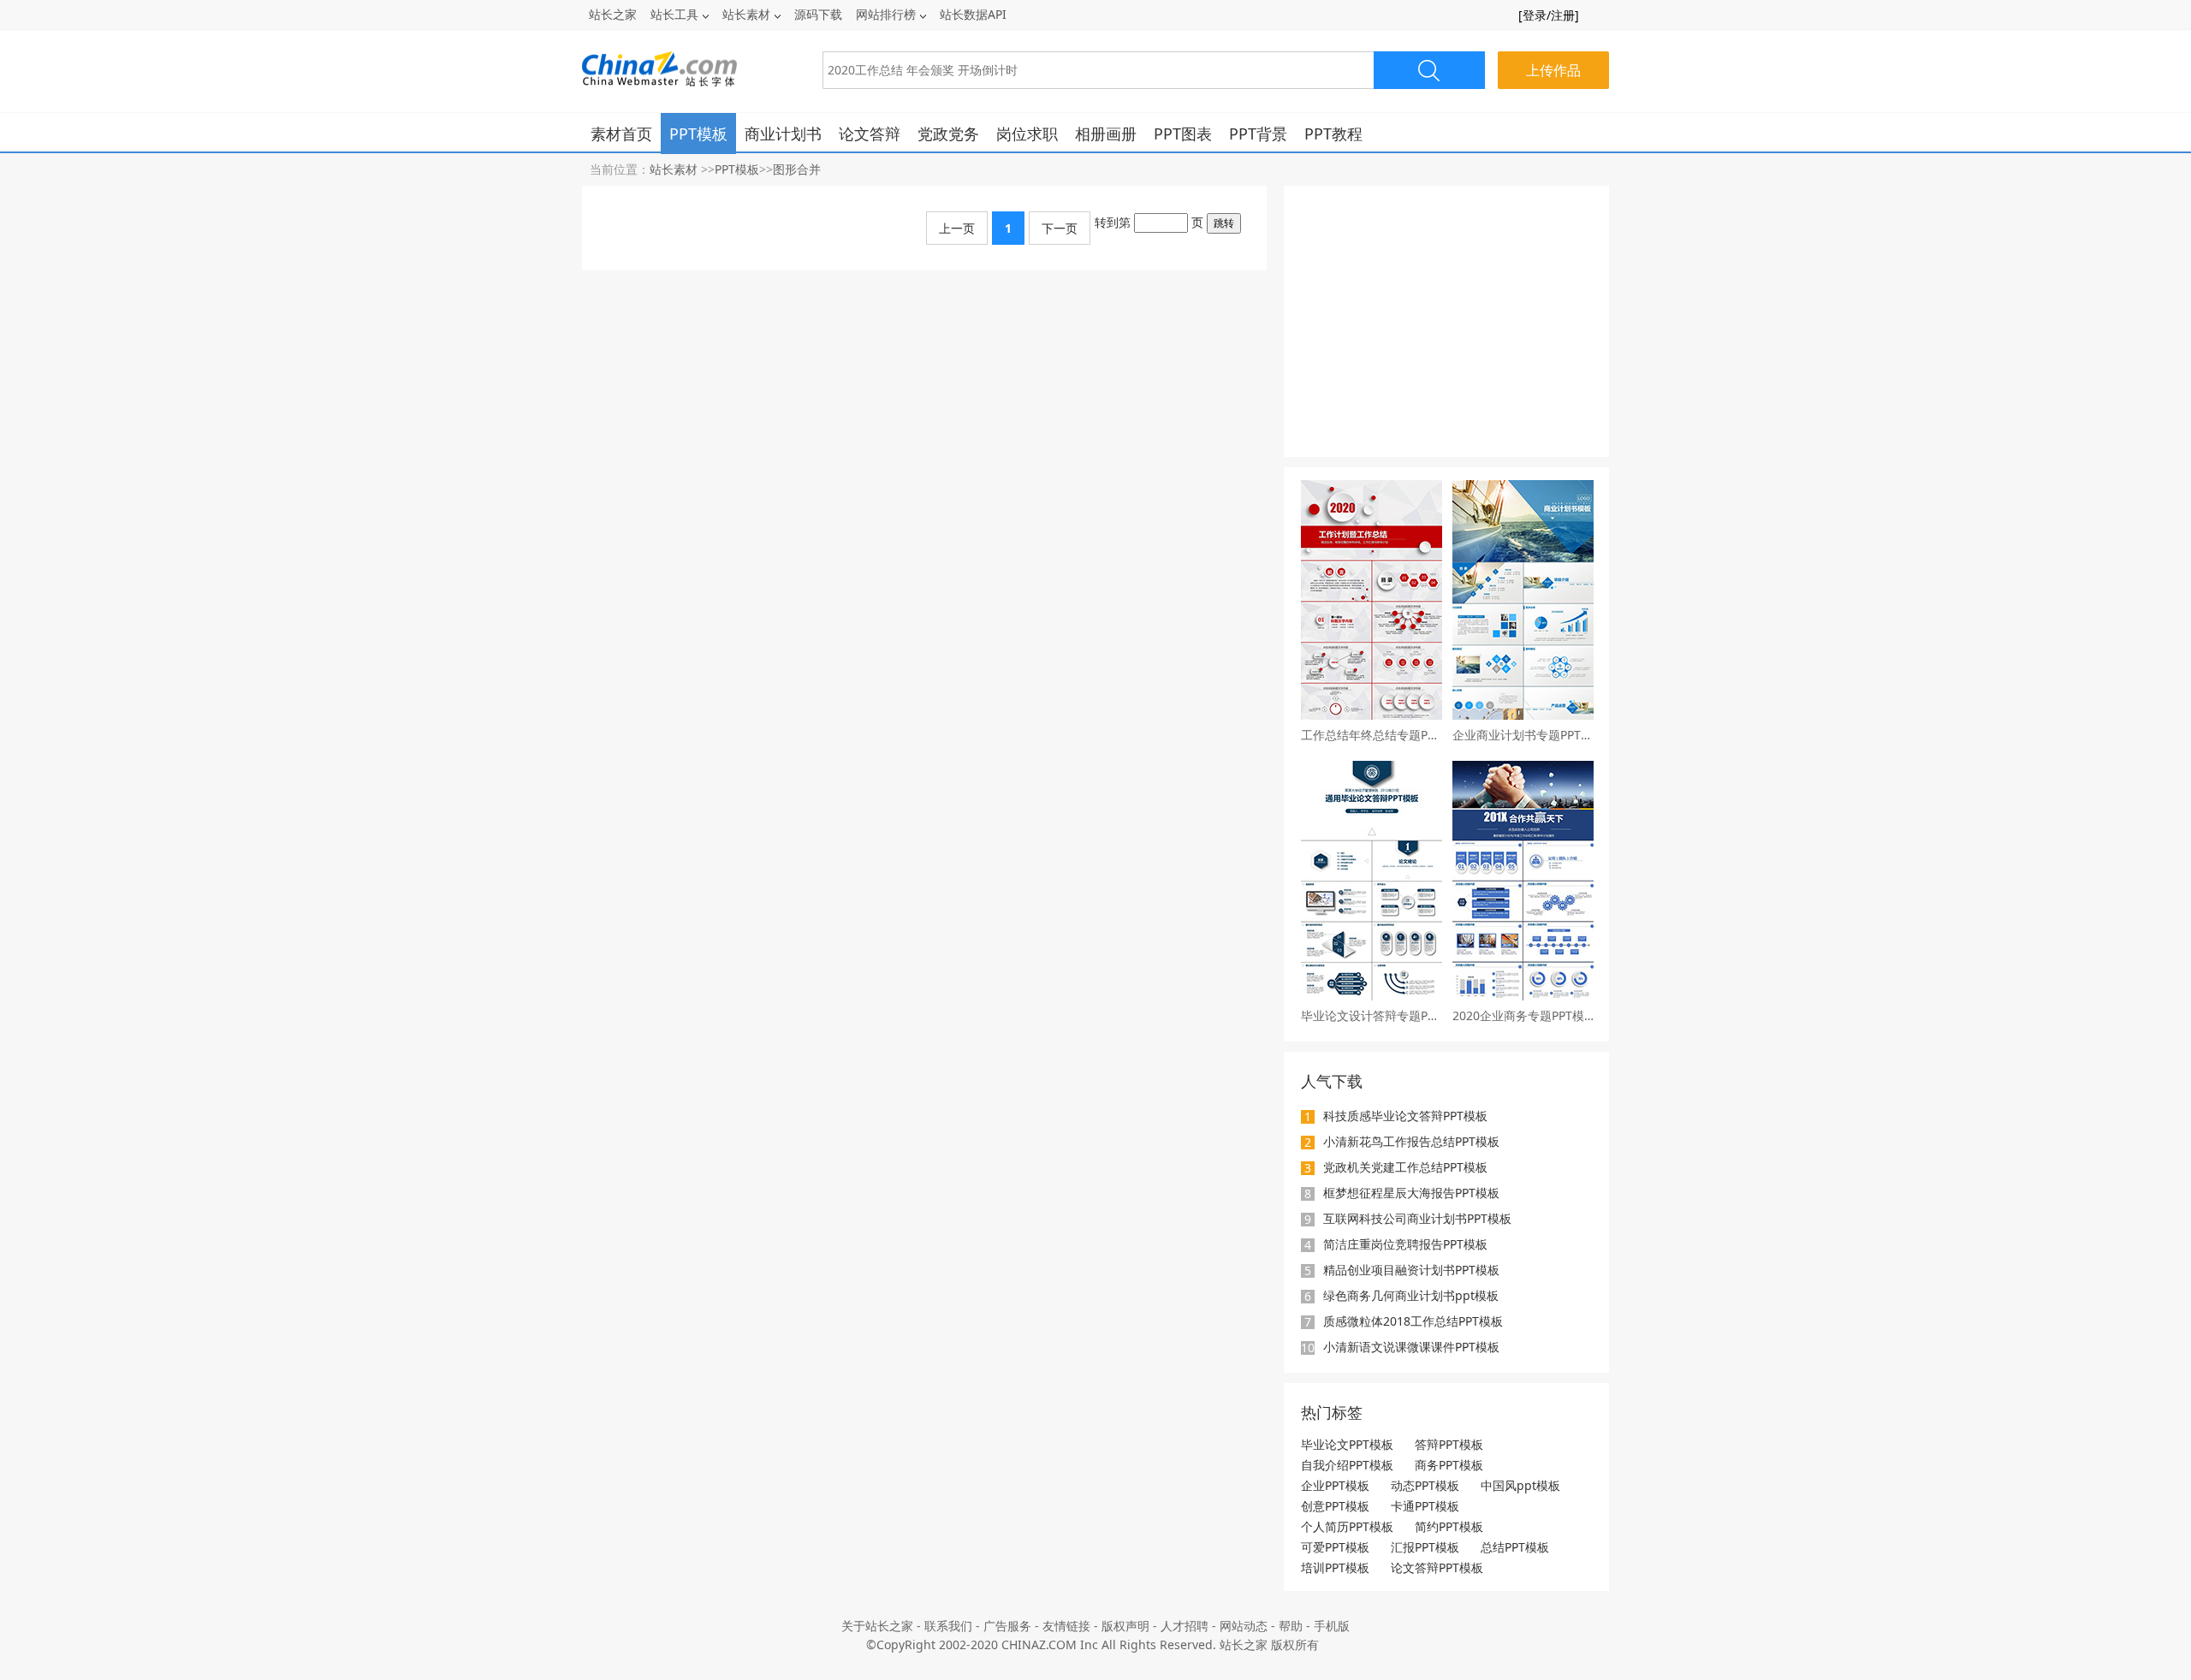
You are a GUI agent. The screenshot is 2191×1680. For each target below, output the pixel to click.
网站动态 (1244, 1626)
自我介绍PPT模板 (1347, 1465)
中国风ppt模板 (1520, 1485)
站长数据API (973, 14)
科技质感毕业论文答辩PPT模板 (1405, 1116)
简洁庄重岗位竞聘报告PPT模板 (1405, 1244)
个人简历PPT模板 (1347, 1526)
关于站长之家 (877, 1626)
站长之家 (613, 14)
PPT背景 (1258, 134)
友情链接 (1066, 1626)
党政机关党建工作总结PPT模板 (1405, 1167)
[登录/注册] (1549, 15)
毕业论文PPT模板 (1347, 1444)
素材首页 (621, 134)
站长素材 (746, 14)
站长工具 (674, 14)
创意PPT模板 (1335, 1506)
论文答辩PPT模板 (1437, 1567)
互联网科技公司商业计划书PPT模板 (1417, 1218)
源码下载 (818, 14)
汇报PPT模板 (1425, 1547)
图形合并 (797, 169)
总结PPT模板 (1515, 1547)
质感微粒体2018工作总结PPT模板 (1413, 1321)
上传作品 (1553, 70)
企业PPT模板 (1335, 1485)
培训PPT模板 (1335, 1567)
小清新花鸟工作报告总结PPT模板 (1411, 1141)
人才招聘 (1185, 1626)
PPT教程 (1333, 134)
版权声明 (1125, 1626)
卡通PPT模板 (1425, 1506)
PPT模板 (698, 134)
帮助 (1291, 1626)
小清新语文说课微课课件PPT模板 (1411, 1347)
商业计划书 (783, 134)
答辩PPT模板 (1449, 1444)
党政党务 (948, 134)
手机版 (1332, 1626)
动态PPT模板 (1425, 1485)
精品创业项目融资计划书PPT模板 (1411, 1270)
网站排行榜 (886, 14)
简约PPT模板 (1449, 1526)
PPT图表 (1183, 134)
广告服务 (1007, 1626)
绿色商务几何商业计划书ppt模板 (1411, 1295)
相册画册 (1106, 134)
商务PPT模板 (1449, 1465)
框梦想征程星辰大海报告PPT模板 (1411, 1193)
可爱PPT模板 (1335, 1547)
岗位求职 (1027, 134)
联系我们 (948, 1626)
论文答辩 (870, 134)
